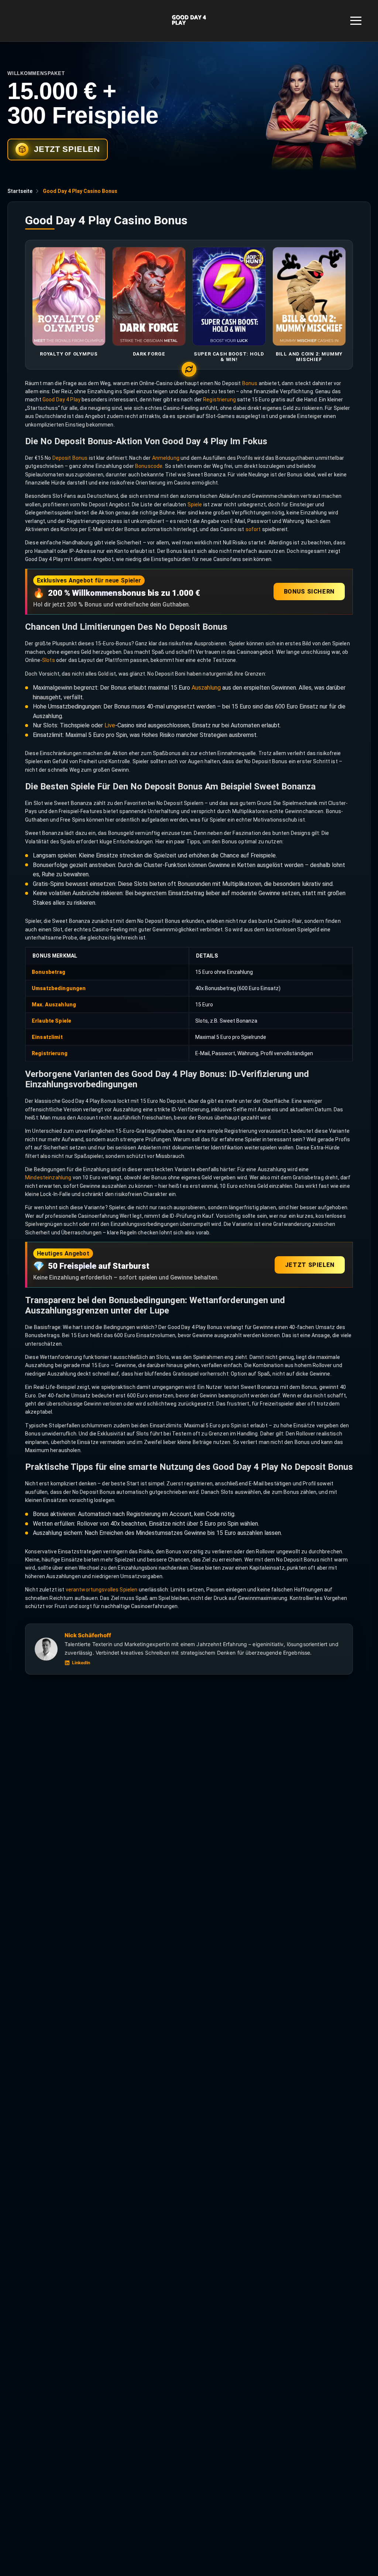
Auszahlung (206, 688)
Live (110, 725)
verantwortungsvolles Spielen (102, 1590)
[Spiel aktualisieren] (189, 369)
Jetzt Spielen (310, 1265)
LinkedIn (81, 1663)
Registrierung (219, 400)
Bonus (250, 383)
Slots (49, 660)
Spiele (195, 504)
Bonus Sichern (309, 592)
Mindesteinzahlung (48, 1177)
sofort (253, 529)
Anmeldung (166, 458)
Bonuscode (149, 466)
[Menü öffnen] (356, 21)
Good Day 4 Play (61, 400)
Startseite (20, 191)
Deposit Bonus (70, 458)
